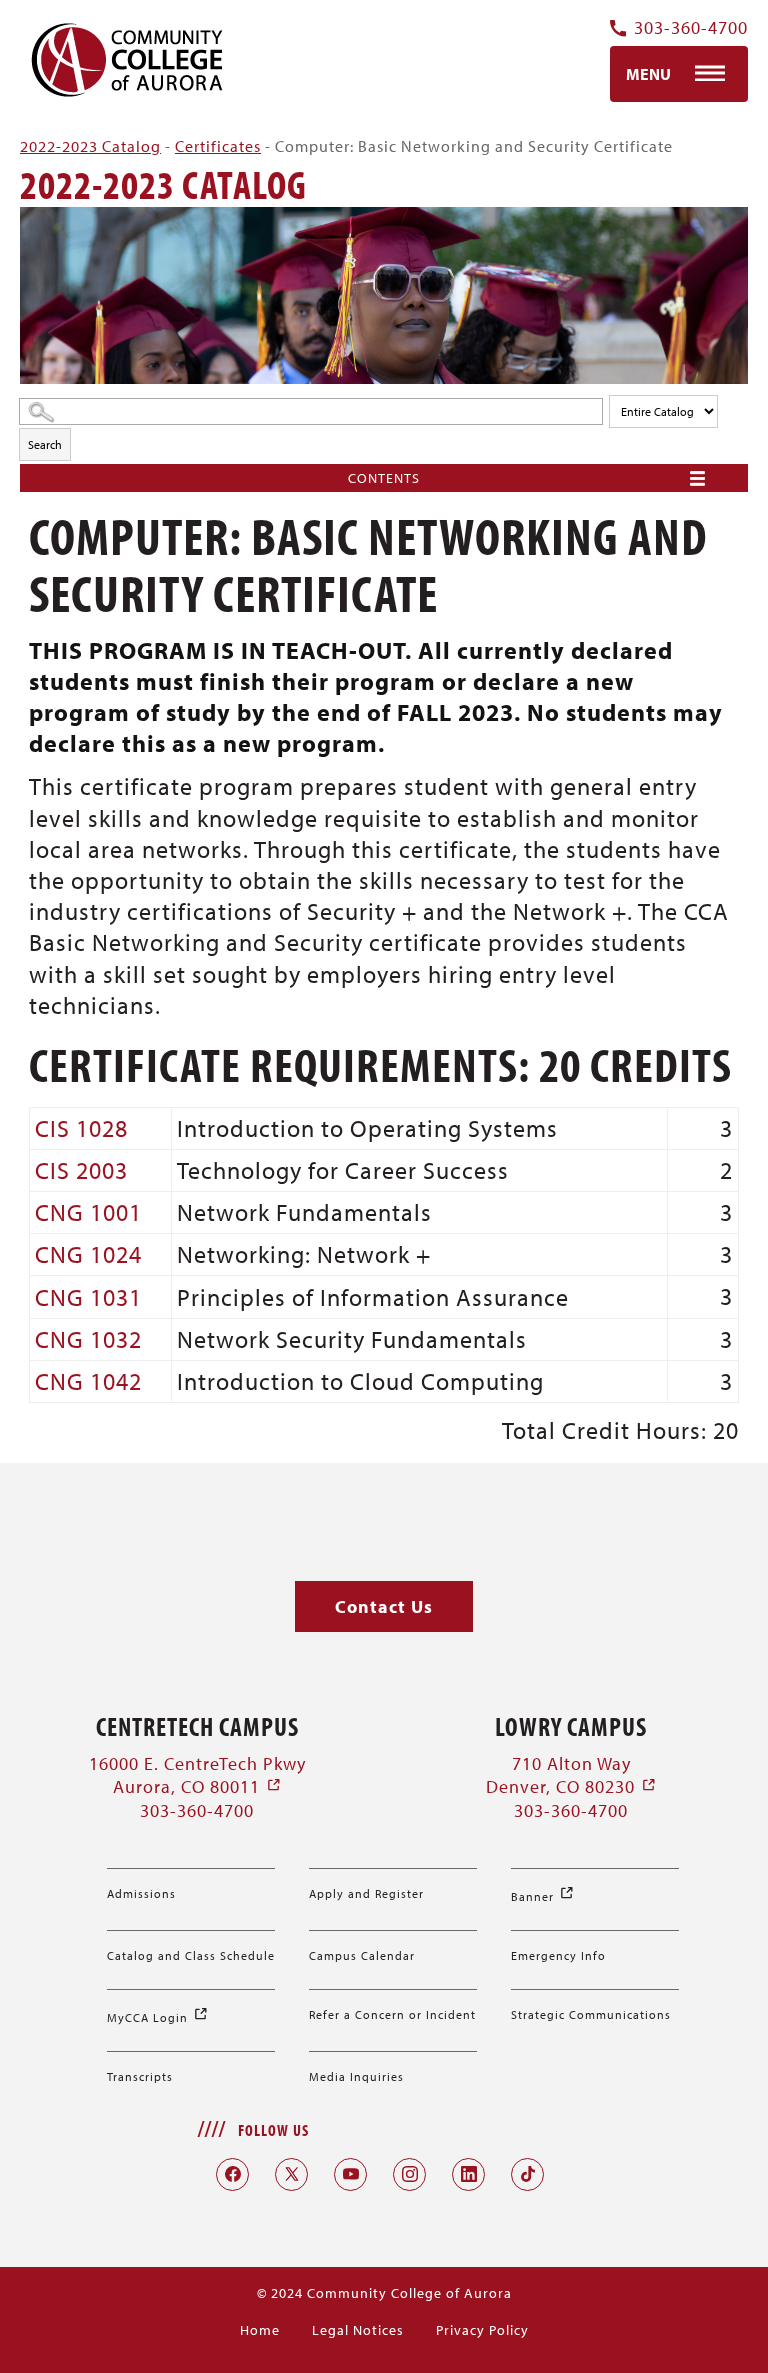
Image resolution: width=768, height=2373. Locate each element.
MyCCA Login (158, 2017)
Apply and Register (366, 1893)
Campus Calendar (362, 1955)
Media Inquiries (356, 2076)
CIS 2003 (81, 1170)
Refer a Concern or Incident (392, 2014)
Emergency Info (558, 1955)
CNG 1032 (88, 1339)
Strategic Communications (591, 2014)
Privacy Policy (482, 2330)
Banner (543, 1896)
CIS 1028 (81, 1128)
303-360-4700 (691, 28)
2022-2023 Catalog (90, 146)
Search (45, 444)
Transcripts (140, 2076)
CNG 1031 (88, 1297)
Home (260, 2330)
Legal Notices (358, 2330)
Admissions (141, 1893)
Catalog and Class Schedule (191, 1955)
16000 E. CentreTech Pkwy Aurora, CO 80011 (197, 1775)
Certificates (218, 146)
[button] (384, 1606)
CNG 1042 (88, 1381)
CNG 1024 (88, 1254)
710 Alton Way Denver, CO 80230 (571, 1775)
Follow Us (273, 2130)
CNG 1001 (88, 1212)
